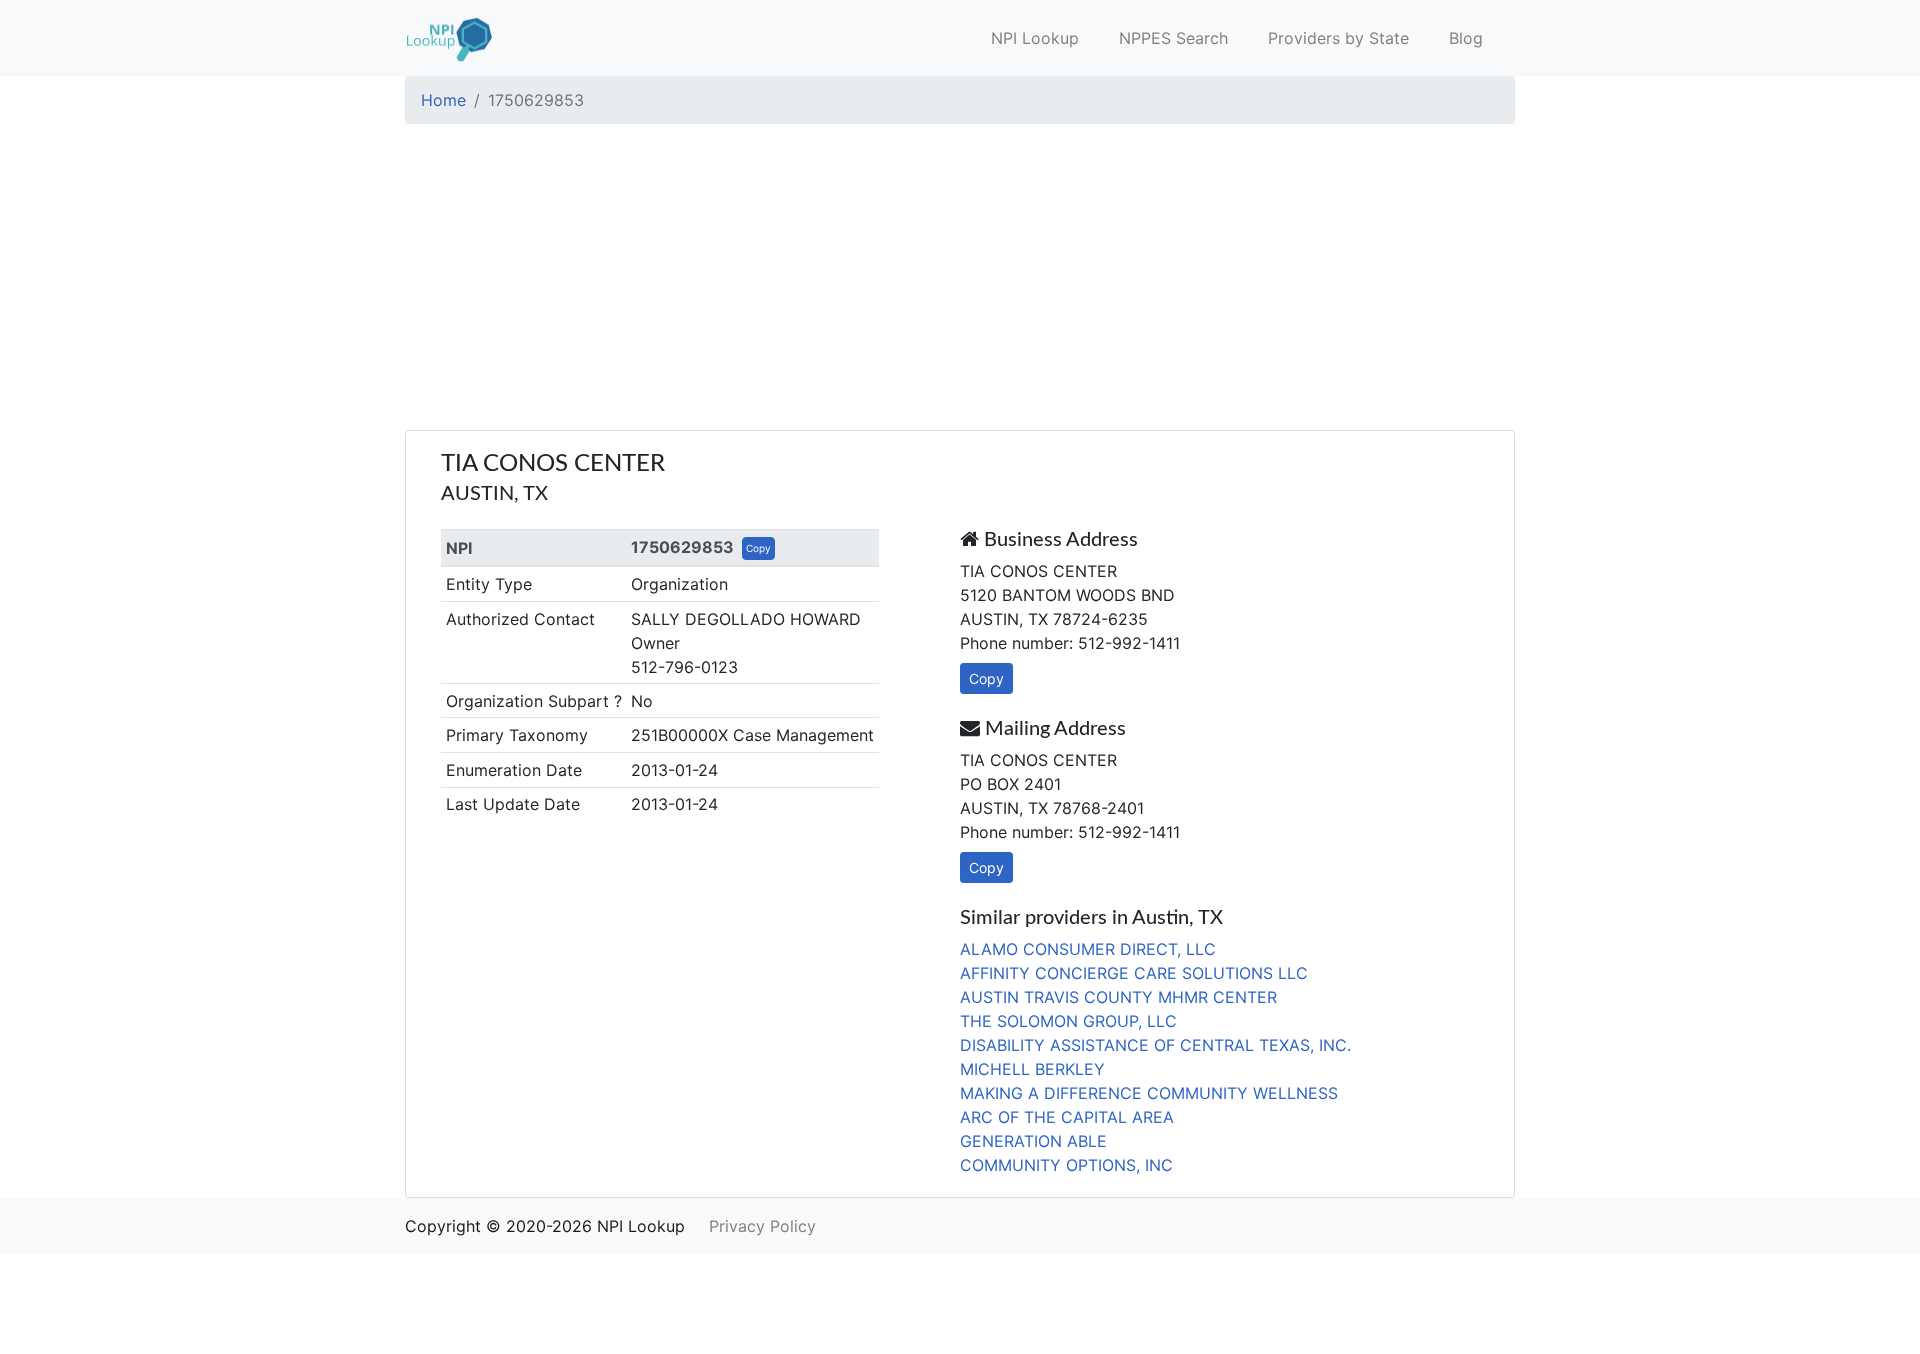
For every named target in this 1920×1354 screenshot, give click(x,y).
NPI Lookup (1035, 38)
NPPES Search (1173, 38)
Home (443, 100)
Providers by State (1338, 38)
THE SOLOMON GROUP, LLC (1068, 1021)
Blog (1466, 38)
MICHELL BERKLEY (1032, 1069)
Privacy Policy (762, 1226)
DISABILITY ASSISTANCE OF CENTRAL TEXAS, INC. (1155, 1045)
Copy (758, 548)
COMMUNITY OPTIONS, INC (1066, 1165)
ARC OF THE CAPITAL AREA (1067, 1117)
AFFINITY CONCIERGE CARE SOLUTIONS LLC (1134, 973)
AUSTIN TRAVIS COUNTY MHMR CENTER (1118, 997)
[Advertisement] (960, 280)
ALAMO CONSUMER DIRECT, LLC (1088, 949)
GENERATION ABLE (1033, 1141)
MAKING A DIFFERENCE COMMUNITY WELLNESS (1149, 1093)
